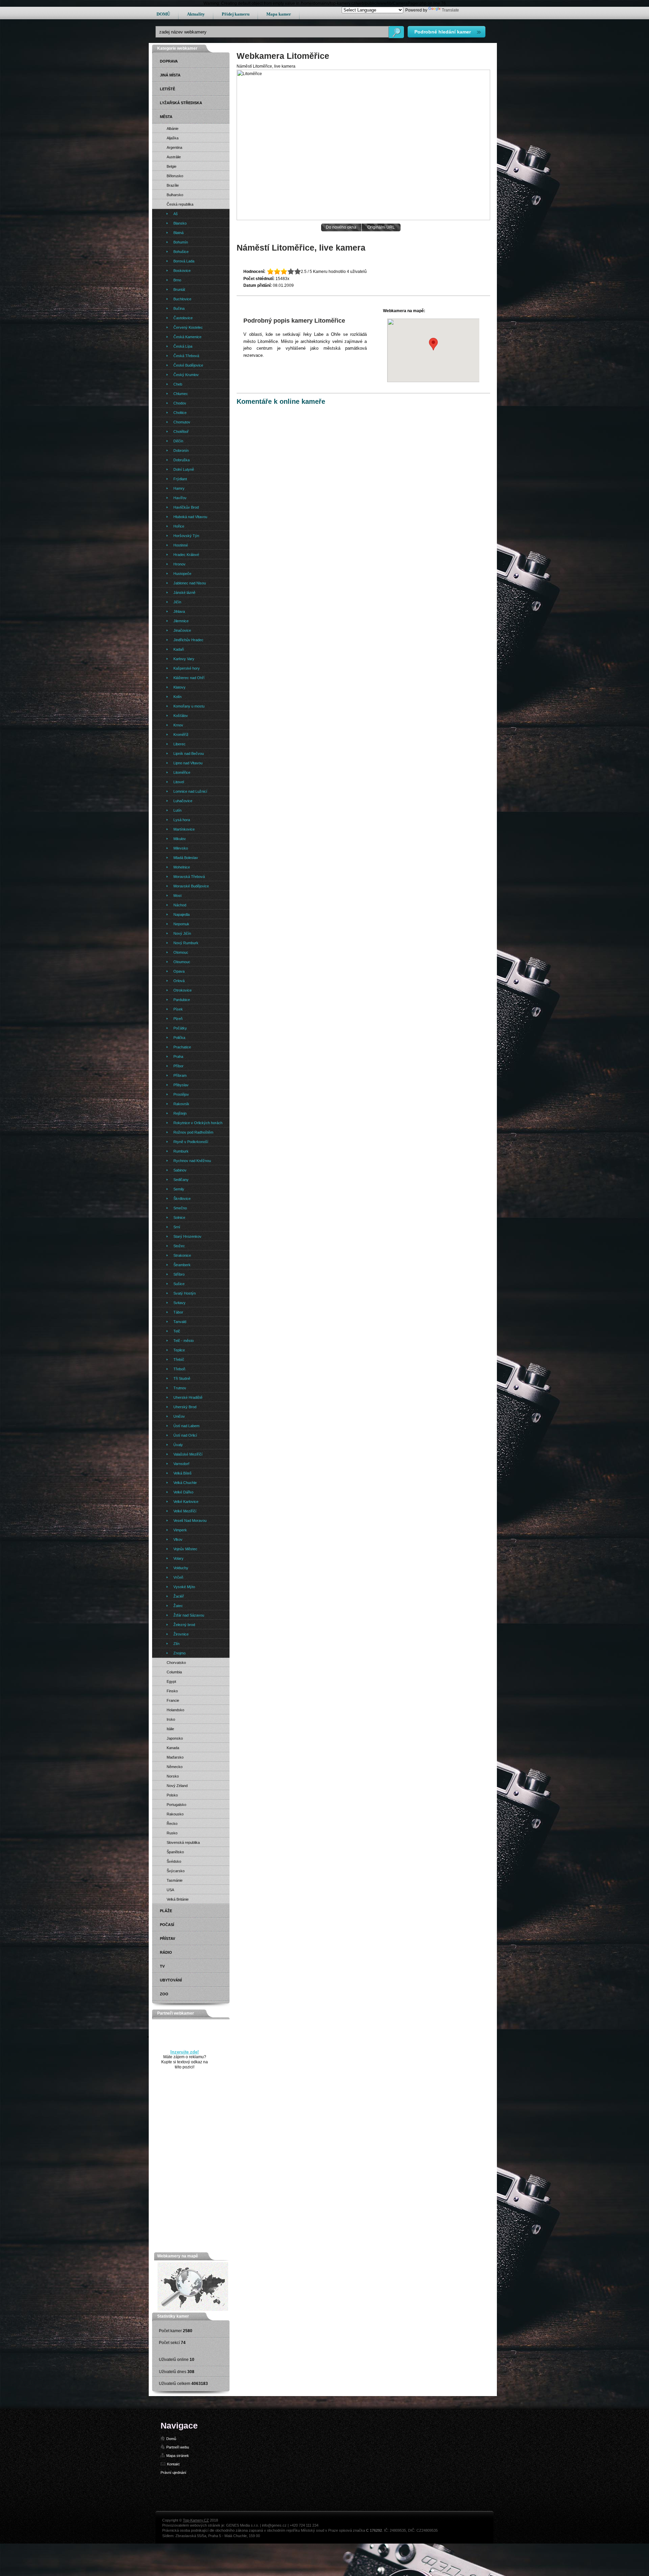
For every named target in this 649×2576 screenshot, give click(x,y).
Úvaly (178, 1445)
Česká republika (180, 204)
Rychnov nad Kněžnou (192, 1161)
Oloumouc (182, 962)
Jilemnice (181, 621)
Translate (450, 10)
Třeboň (179, 1369)
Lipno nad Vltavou (188, 763)
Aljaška (173, 138)
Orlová (179, 981)
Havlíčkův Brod (186, 507)
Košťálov (181, 716)
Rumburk (181, 1151)
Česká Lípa (183, 346)
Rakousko (175, 1814)
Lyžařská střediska (181, 103)
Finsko (172, 1691)
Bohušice (181, 252)
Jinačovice (182, 630)
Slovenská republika (183, 1842)
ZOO (164, 1994)
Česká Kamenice (187, 337)
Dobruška (182, 460)
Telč (177, 1331)
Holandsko (175, 1710)
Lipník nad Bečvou (189, 753)
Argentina (174, 147)
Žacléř (179, 1596)
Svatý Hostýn (185, 1293)
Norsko (173, 1776)
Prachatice (182, 1047)
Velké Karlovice (186, 1502)
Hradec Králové (186, 555)
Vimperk (180, 1530)
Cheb (178, 384)
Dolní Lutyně (184, 469)
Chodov (180, 403)
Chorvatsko (176, 1663)
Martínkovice (184, 829)
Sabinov (180, 1170)
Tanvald (180, 1322)
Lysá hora (182, 820)
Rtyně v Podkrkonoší (191, 1142)
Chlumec (181, 394)
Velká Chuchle (185, 1483)
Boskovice (182, 271)
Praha (178, 1057)
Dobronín (181, 450)
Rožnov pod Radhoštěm (193, 1132)
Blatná (178, 233)
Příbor (178, 1066)
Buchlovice (182, 299)
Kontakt (173, 2464)
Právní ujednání (173, 2473)
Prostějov (181, 1094)
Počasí (167, 1925)
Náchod (180, 905)
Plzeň (178, 1019)
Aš (176, 214)
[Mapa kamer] (193, 2310)
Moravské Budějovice (191, 886)
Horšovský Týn (186, 536)
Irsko (171, 1719)
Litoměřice (182, 772)
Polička (179, 1038)
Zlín (176, 1644)
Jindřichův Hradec (188, 640)
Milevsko (181, 848)
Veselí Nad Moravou (190, 1521)
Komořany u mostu (189, 706)
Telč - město (184, 1341)
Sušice (179, 1284)
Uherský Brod (185, 1407)
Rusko (172, 1833)
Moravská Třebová (189, 877)
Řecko (172, 1824)
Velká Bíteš (183, 1473)
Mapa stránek (178, 2456)
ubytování (171, 1980)
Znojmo (179, 1653)
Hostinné (181, 545)
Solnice (179, 1217)
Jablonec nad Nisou (190, 583)
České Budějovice (188, 365)
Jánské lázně (184, 593)
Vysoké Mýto (184, 1587)
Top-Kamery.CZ (196, 2520)
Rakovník (181, 1104)
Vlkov (178, 1539)
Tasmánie (175, 1880)
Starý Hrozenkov (187, 1236)
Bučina (179, 308)
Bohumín (181, 242)
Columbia (174, 1672)
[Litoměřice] (363, 219)
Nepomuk (181, 924)
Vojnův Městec (185, 1549)
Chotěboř (181, 432)
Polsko (172, 1795)
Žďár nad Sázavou (189, 1615)
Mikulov (180, 839)
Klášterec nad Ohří (189, 678)
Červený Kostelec (188, 327)
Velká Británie (178, 1899)
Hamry (179, 488)
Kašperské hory (187, 668)
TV (162, 1966)
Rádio (166, 1952)
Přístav (167, 1939)
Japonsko (175, 1738)
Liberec (179, 744)
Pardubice (182, 1000)
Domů (171, 2439)
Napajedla (182, 914)
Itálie (170, 1729)
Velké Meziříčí (185, 1511)
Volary (178, 1558)
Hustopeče (182, 574)
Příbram (180, 1075)
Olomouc (181, 952)
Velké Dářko (183, 1492)
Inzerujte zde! (185, 2052)
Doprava (169, 61)
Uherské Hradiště (188, 1397)
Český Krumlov (186, 375)
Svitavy (179, 1303)
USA (170, 1890)
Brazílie (173, 185)
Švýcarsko (176, 1871)
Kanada (173, 1748)
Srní (177, 1227)
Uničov (179, 1416)
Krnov (178, 725)
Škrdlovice (182, 1199)
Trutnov (180, 1388)
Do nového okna (341, 227)
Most (177, 896)
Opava (179, 971)
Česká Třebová (186, 356)
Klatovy (179, 687)
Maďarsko (175, 1757)
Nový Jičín (182, 933)
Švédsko (174, 1861)
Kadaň (179, 649)
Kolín (177, 697)
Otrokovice (183, 990)
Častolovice (183, 318)
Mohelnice (182, 867)
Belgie (172, 166)
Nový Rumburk (186, 943)
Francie (173, 1700)
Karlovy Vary (184, 659)
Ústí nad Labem (186, 1426)
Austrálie (174, 157)
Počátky (180, 1028)
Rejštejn (180, 1113)
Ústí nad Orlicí (185, 1435)
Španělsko (175, 1852)
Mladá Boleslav (186, 858)
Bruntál (179, 289)
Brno (177, 280)
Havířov (180, 498)
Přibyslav (181, 1085)
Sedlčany (181, 1180)
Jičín (177, 602)
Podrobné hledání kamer (443, 32)
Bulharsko (175, 195)
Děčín (178, 441)
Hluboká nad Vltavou (190, 517)
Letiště (167, 89)
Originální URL (381, 227)
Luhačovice (183, 801)
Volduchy (181, 1568)
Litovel (179, 782)
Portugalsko (176, 1805)
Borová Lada (184, 261)
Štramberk (182, 1265)
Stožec (179, 1246)
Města (166, 117)
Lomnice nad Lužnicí (190, 791)
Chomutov (182, 422)
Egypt (171, 1681)
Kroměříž (181, 735)
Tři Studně (182, 1378)
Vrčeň (178, 1577)
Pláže (166, 1911)
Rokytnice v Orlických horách (198, 1123)
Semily (179, 1189)
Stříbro (179, 1274)
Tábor (178, 1312)
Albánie (173, 129)
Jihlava (179, 611)
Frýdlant (180, 479)
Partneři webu (178, 2447)
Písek (178, 1009)
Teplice (179, 1350)
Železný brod (184, 1625)
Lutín (177, 810)
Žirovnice (181, 1634)
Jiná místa (170, 75)
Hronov (179, 564)
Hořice (179, 526)
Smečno (180, 1208)
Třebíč (179, 1360)
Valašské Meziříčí (188, 1454)
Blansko (180, 223)
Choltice (180, 413)
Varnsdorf (181, 1464)
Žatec (178, 1606)
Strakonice (182, 1255)
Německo (175, 1767)
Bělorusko (175, 176)
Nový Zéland (177, 1786)
